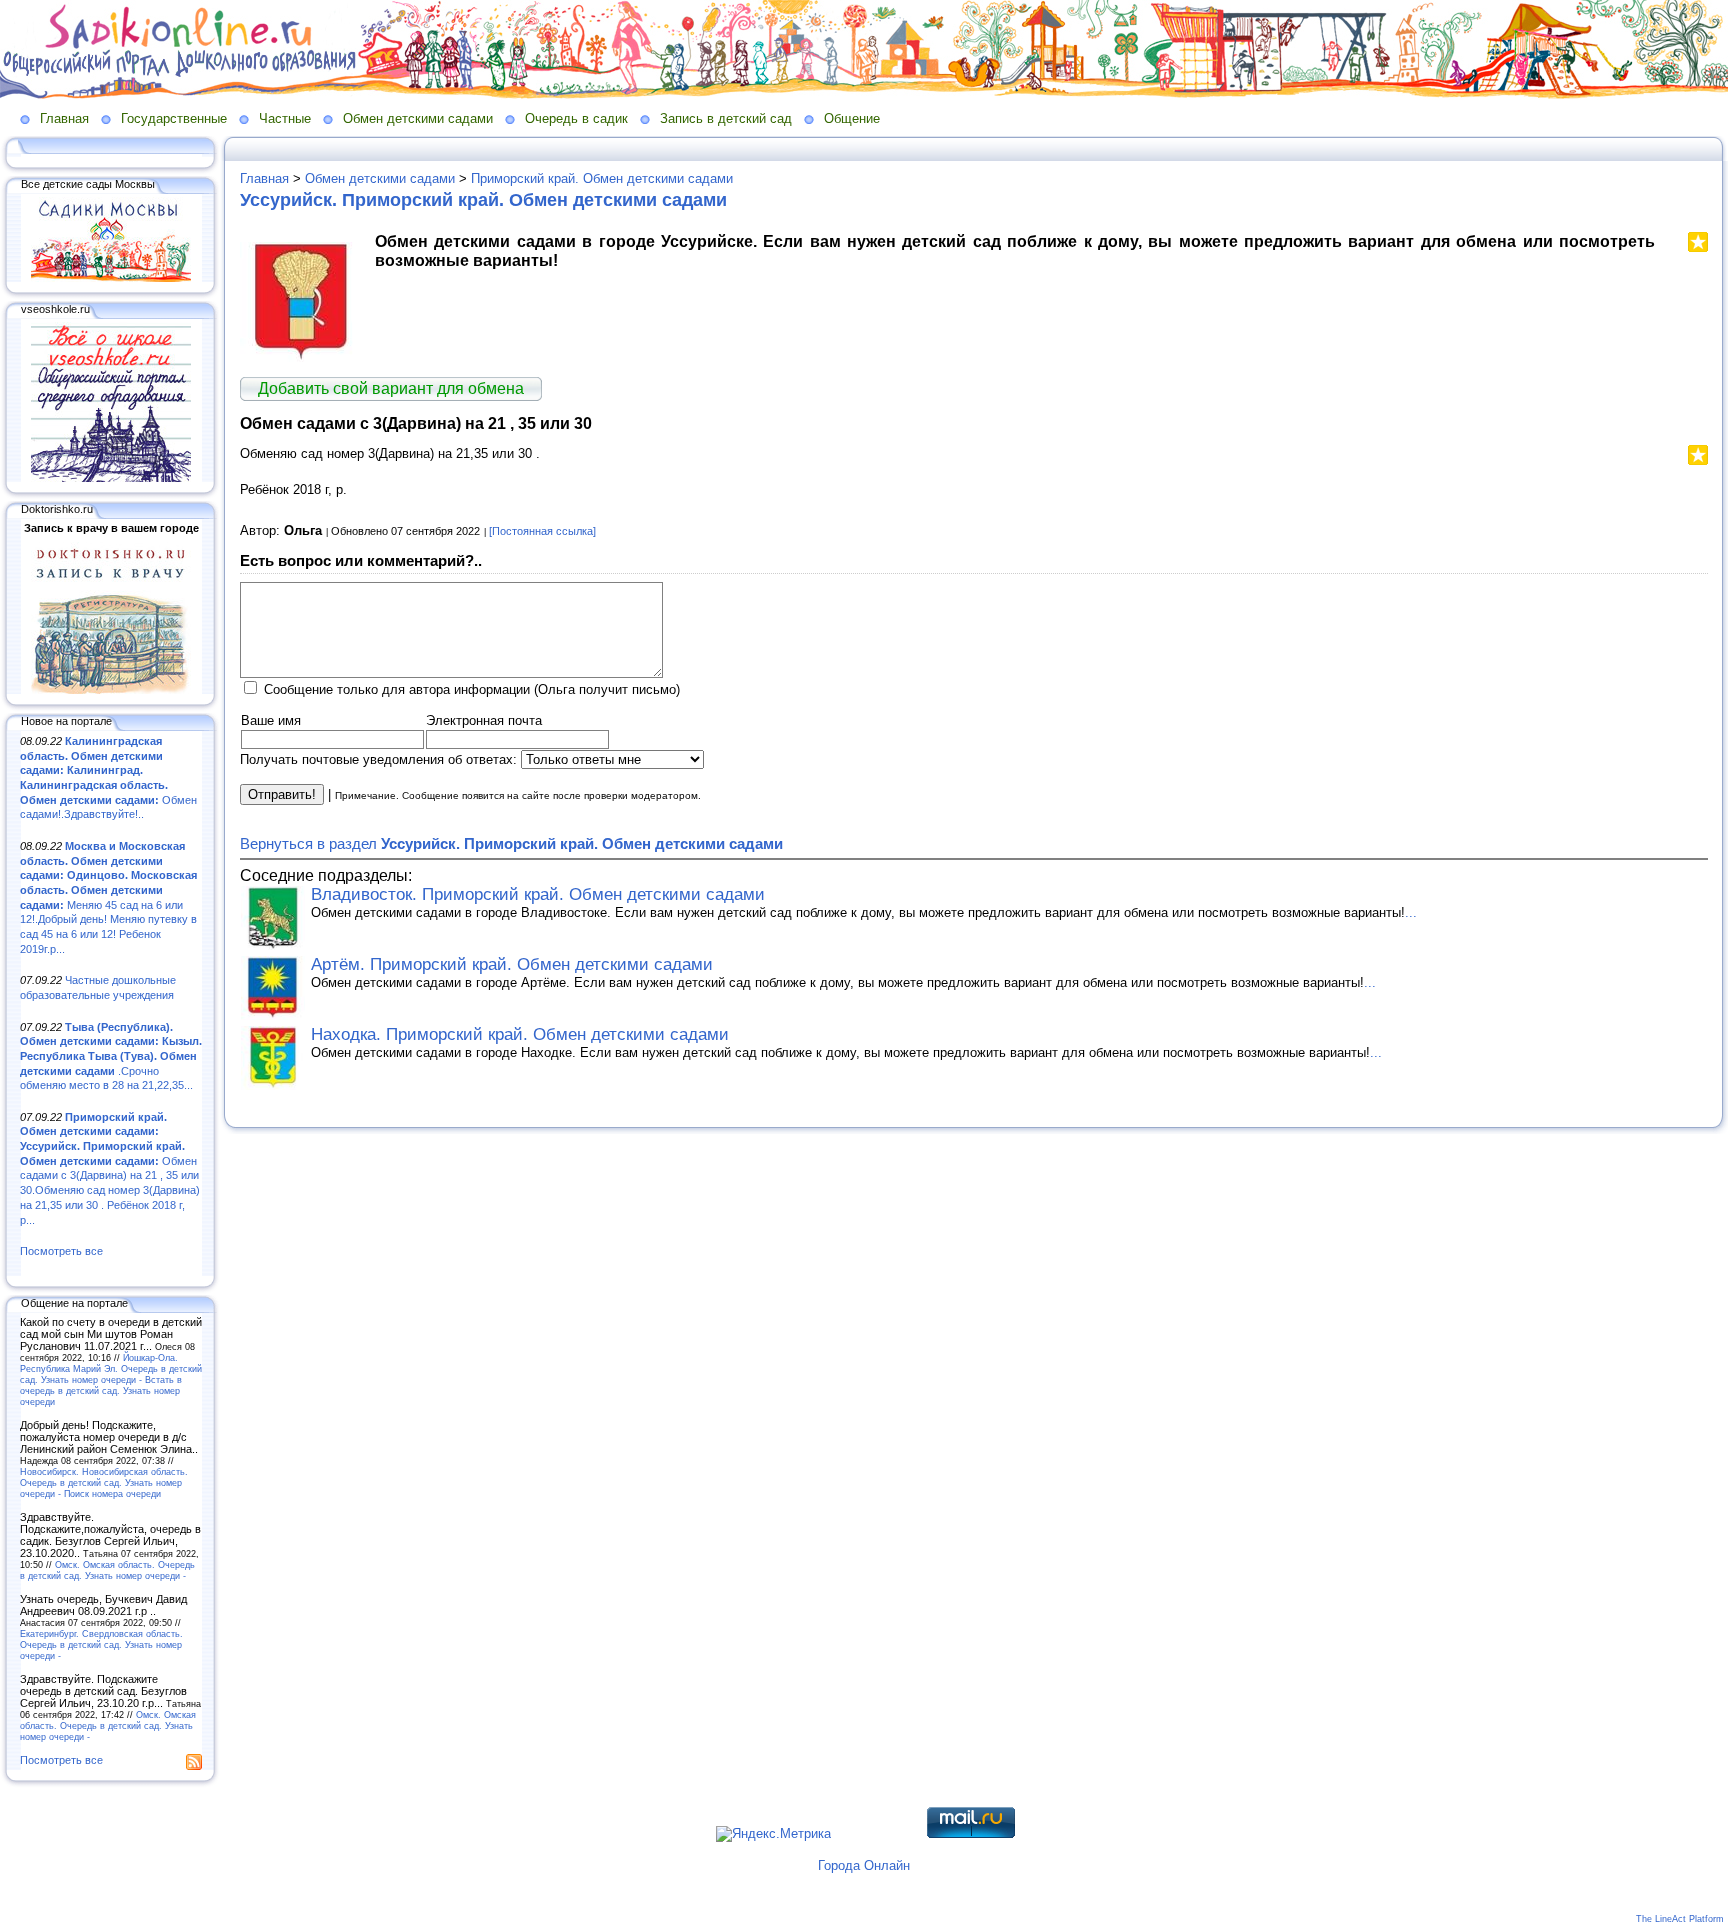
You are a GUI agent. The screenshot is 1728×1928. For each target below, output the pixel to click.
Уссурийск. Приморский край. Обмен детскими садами (483, 200)
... (1411, 912)
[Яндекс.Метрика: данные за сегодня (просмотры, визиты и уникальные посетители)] (773, 1834)
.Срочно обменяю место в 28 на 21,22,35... (111, 1056)
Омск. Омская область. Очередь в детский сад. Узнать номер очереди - (107, 1570)
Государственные (174, 118)
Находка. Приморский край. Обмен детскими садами (520, 1034)
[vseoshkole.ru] (111, 478)
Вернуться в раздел (511, 843)
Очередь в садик (576, 118)
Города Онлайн (864, 1865)
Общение (852, 118)
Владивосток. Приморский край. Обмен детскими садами (538, 894)
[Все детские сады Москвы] (111, 278)
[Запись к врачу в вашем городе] (111, 690)
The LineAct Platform (1680, 1919)
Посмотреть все (61, 1251)
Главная (64, 118)
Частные (285, 118)
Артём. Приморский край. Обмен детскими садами (512, 964)
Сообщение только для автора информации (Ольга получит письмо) (472, 689)
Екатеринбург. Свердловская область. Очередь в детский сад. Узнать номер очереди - (101, 1644)
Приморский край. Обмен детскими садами (602, 178)
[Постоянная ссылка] (542, 531)
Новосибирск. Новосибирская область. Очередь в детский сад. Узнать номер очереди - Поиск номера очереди (104, 1482)
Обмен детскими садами (418, 118)
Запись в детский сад (726, 118)
